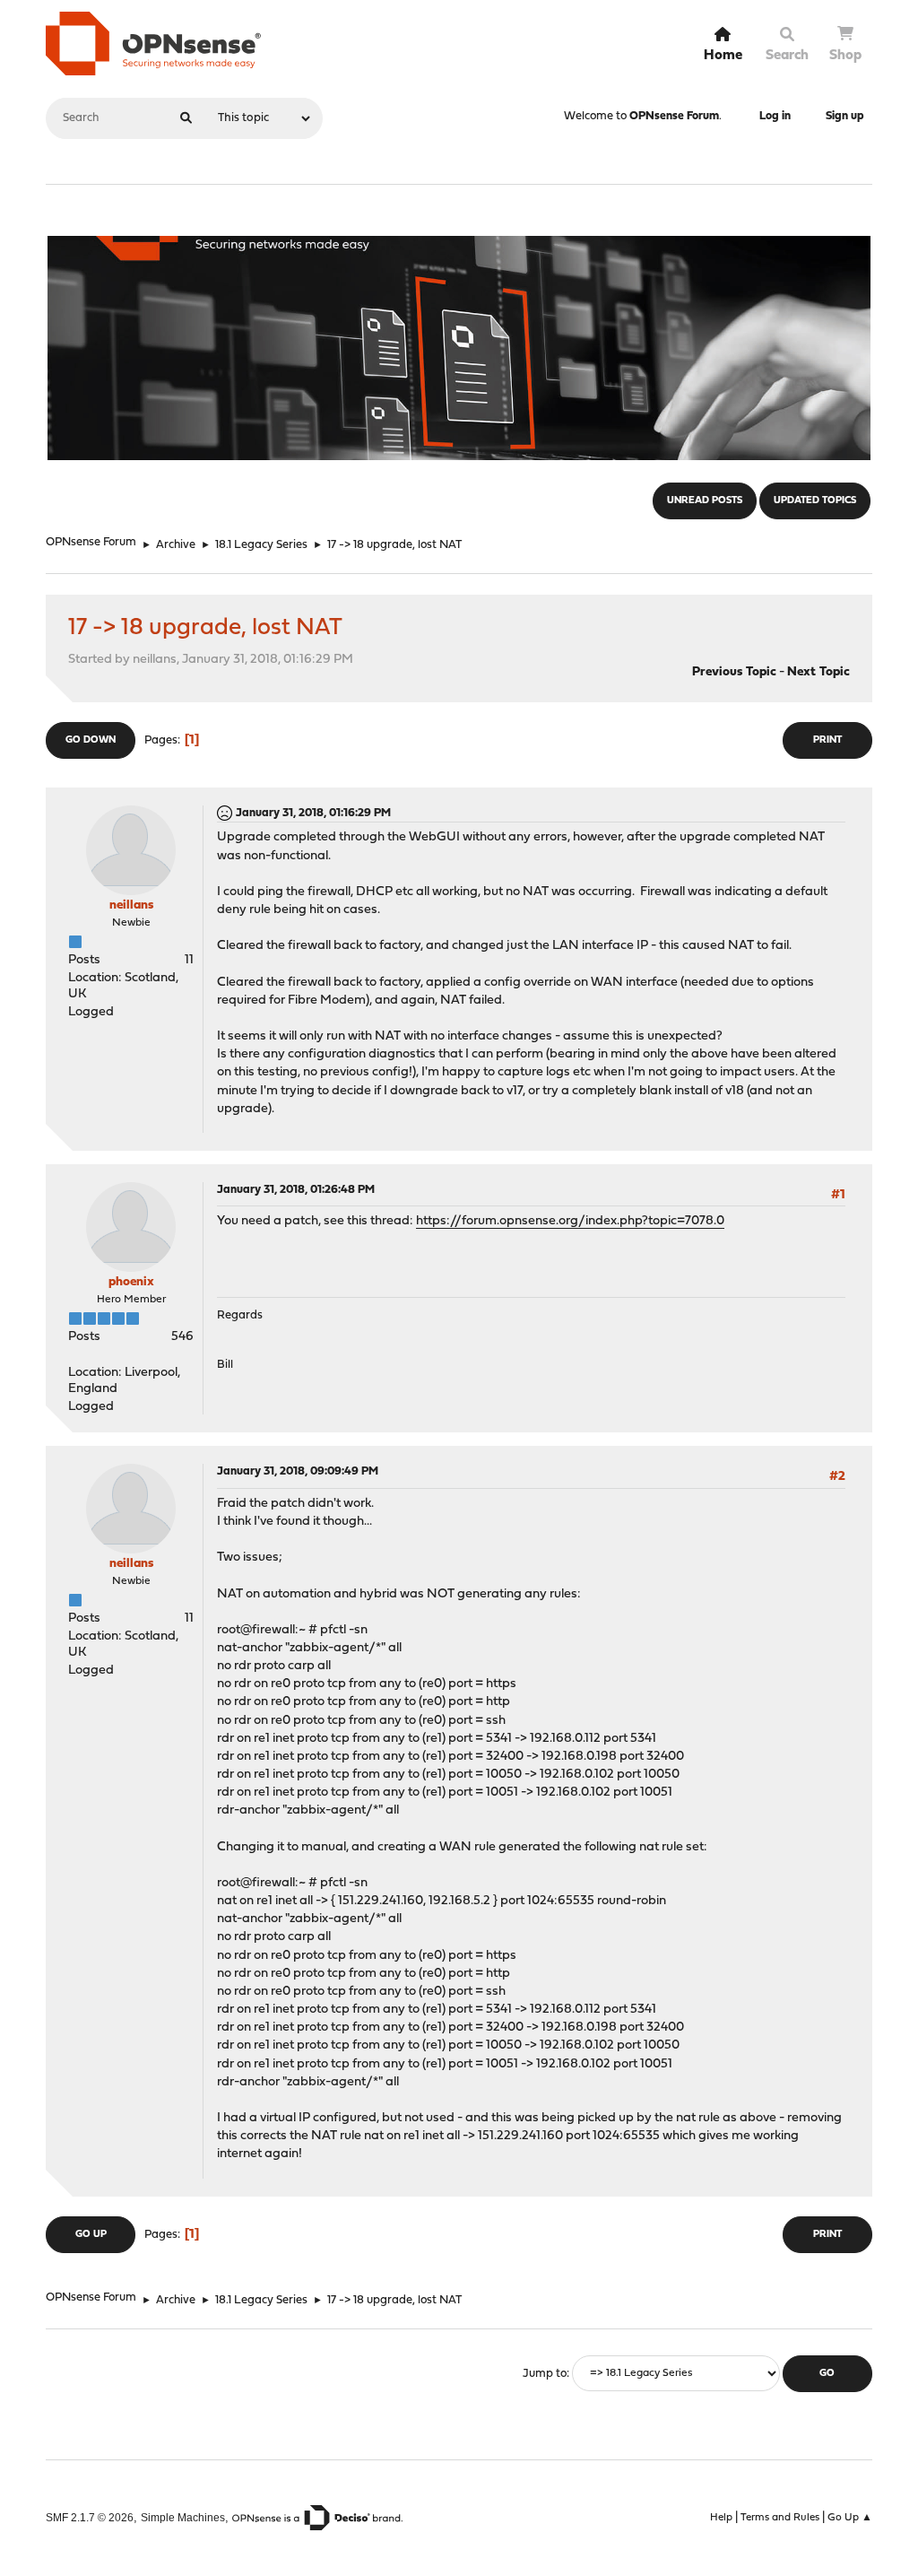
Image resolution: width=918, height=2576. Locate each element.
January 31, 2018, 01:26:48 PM (296, 1190)
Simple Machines (183, 2517)
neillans (131, 905)
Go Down (91, 740)
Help (721, 2518)
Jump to (545, 2374)
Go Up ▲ (850, 2518)
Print (827, 740)
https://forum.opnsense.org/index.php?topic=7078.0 (570, 1221)
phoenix (131, 1282)
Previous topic (734, 672)
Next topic (818, 672)
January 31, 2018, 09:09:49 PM (298, 1471)
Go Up (91, 2235)
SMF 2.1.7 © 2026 (90, 2517)
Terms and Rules (780, 2518)
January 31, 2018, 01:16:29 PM (313, 813)
